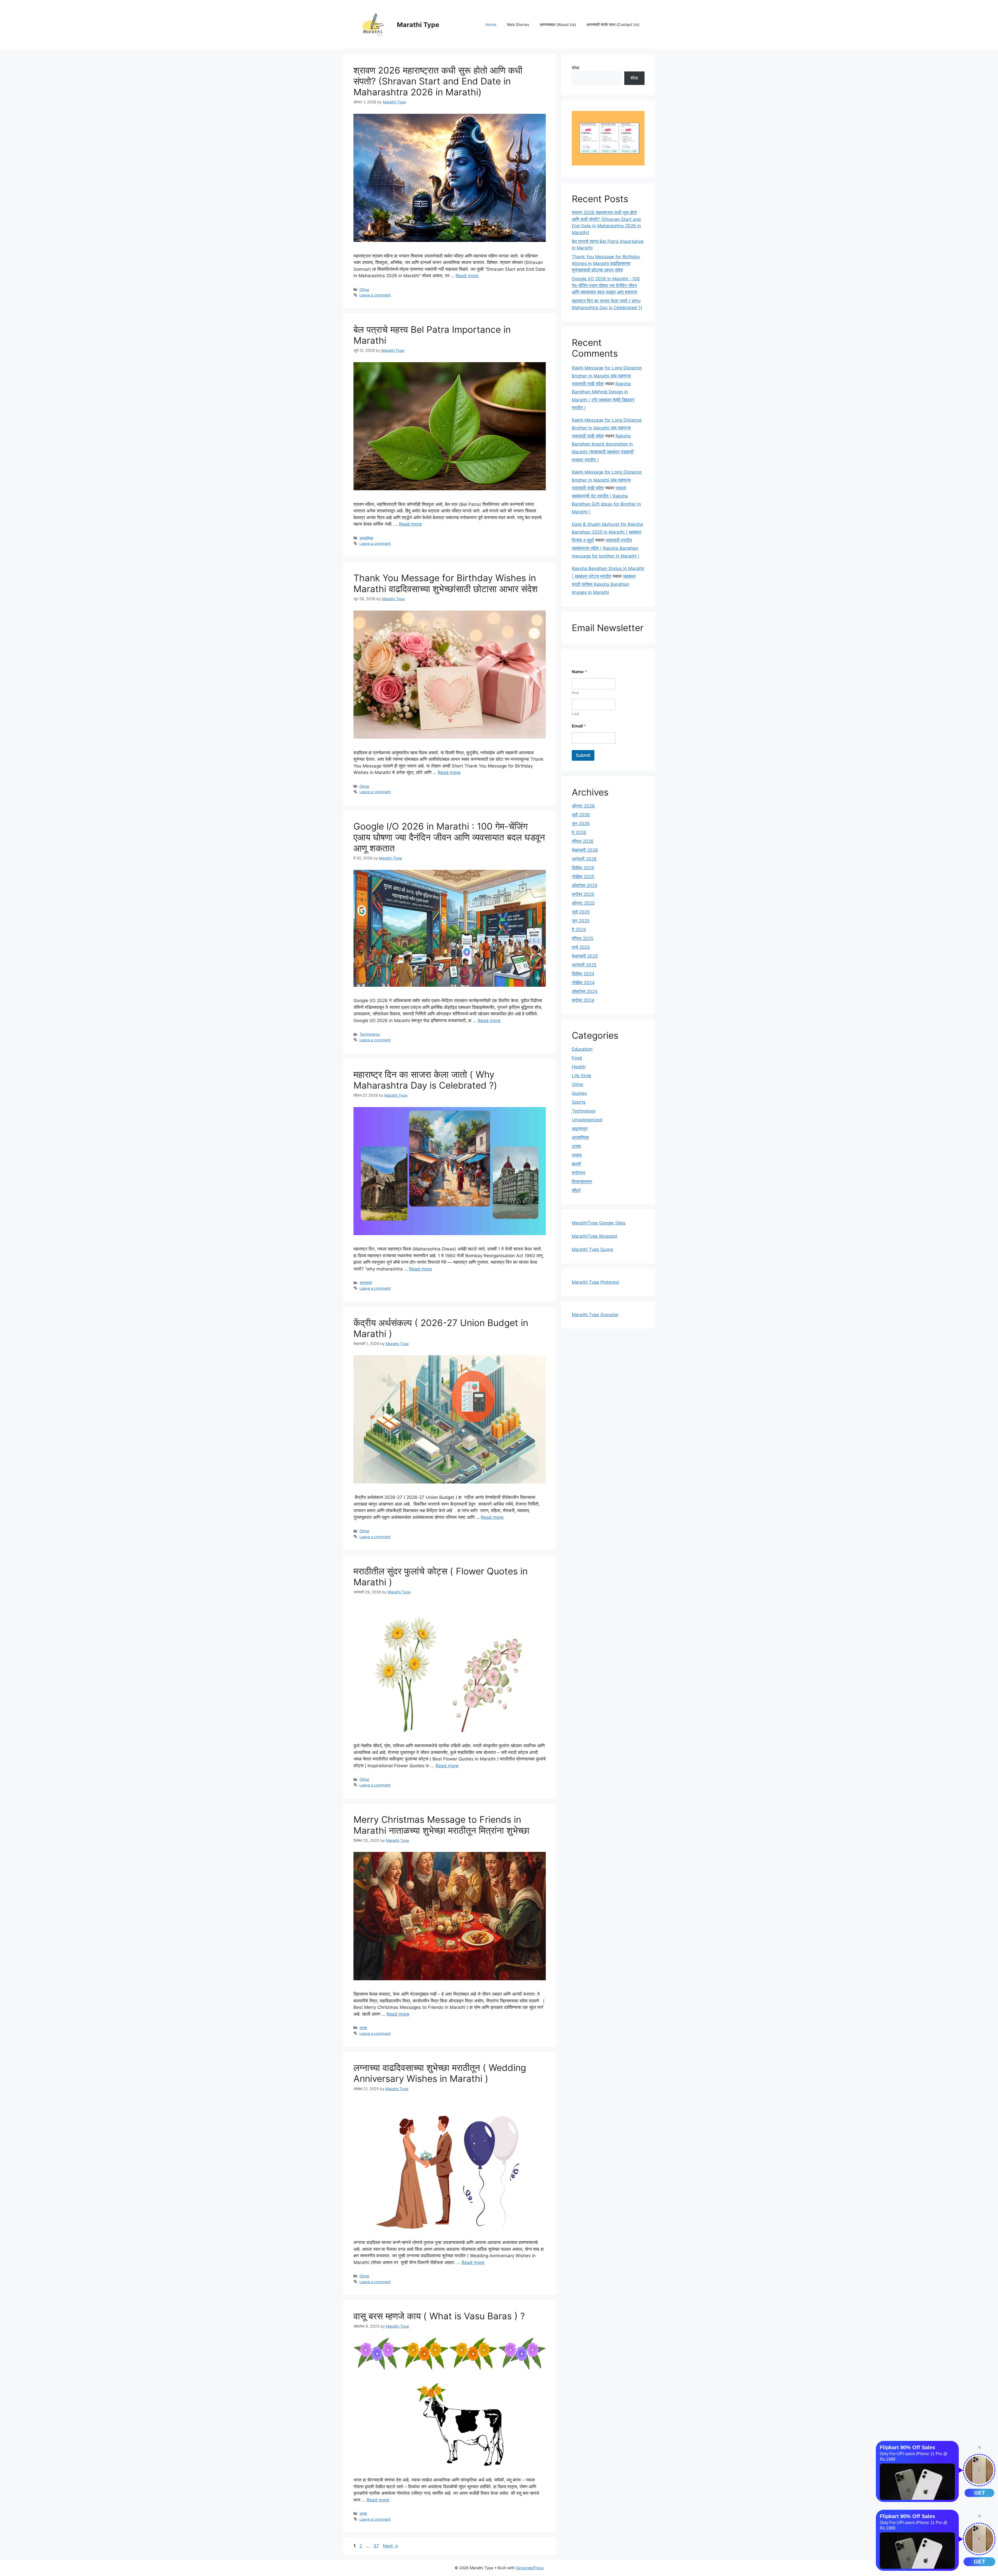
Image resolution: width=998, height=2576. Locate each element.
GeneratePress (530, 2568)
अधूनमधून (366, 1283)
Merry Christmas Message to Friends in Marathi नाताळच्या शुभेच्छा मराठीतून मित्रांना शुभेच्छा (441, 1825)
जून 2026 (581, 824)
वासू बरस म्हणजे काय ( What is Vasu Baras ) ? (439, 2316)
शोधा (576, 68)
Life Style (582, 1076)
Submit (583, 755)
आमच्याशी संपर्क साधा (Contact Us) (613, 25)
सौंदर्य (576, 1190)
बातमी (576, 1164)
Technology (370, 1034)
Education (582, 1049)
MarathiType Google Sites (599, 1223)
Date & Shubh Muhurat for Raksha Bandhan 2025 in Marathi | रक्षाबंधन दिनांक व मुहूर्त (607, 532)
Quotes (579, 1093)
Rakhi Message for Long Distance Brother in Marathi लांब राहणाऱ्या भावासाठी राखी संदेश (607, 376)
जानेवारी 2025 (584, 965)
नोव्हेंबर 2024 (583, 983)
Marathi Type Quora (592, 1249)
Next (390, 2546)
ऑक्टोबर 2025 (585, 885)
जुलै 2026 (581, 815)
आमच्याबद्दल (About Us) (558, 25)
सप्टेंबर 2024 (583, 1000)
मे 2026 (579, 832)
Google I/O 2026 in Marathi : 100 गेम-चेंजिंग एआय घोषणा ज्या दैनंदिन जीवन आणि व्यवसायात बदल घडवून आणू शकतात (449, 837)
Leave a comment (375, 295)
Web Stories (518, 25)
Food (577, 1058)
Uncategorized (587, 1120)
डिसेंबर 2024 (583, 974)
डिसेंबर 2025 (583, 868)
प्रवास (577, 1155)
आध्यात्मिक (366, 538)
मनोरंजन (579, 1173)
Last (575, 714)
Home (491, 25)
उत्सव (363, 2028)
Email (579, 726)
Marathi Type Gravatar (595, 1315)
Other (364, 290)
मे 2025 (579, 930)
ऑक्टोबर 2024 (585, 991)
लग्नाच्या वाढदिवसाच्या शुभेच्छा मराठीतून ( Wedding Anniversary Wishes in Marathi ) (440, 2073)
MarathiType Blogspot (595, 1236)
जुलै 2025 (581, 912)
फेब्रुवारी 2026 (585, 850)
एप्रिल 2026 (583, 841)
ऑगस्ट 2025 (583, 903)
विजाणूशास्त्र (582, 1182)
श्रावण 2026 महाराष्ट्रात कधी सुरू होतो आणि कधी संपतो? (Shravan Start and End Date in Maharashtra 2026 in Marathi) (438, 81)
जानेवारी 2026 (584, 859)
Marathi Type (418, 25)
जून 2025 (581, 921)
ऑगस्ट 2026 (583, 806)
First (575, 693)
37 (377, 2546)
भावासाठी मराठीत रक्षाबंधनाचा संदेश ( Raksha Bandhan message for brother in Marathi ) (606, 548)
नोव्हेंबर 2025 (583, 877)
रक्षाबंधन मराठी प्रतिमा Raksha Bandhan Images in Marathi (604, 584)
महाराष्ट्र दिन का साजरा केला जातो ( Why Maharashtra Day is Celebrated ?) (425, 1080)
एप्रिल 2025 (583, 938)
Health (579, 1067)
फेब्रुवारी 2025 (585, 956)
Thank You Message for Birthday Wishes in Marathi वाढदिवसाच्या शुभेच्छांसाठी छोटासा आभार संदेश (446, 583)
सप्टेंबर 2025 (583, 894)
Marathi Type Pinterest (595, 1282)
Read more (467, 276)
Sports (579, 1102)
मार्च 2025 (581, 947)
